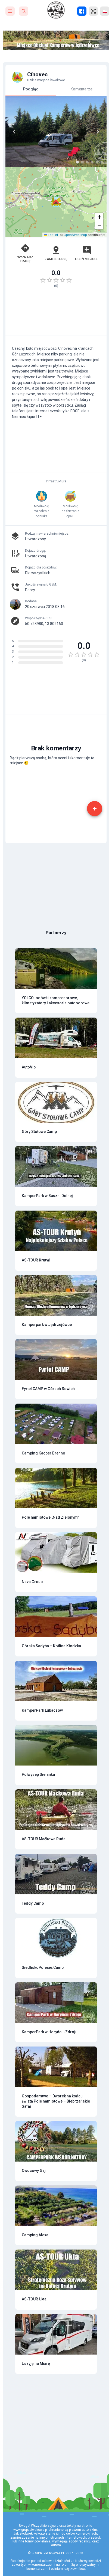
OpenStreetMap (75, 235)
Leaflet (52, 235)
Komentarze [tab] (81, 89)
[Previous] (14, 132)
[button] (56, 202)
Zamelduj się (56, 259)
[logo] (56, 10)
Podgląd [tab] (31, 89)
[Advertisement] (56, 314)
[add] (95, 809)
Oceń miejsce (87, 259)
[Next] (98, 132)
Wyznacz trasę (25, 259)
